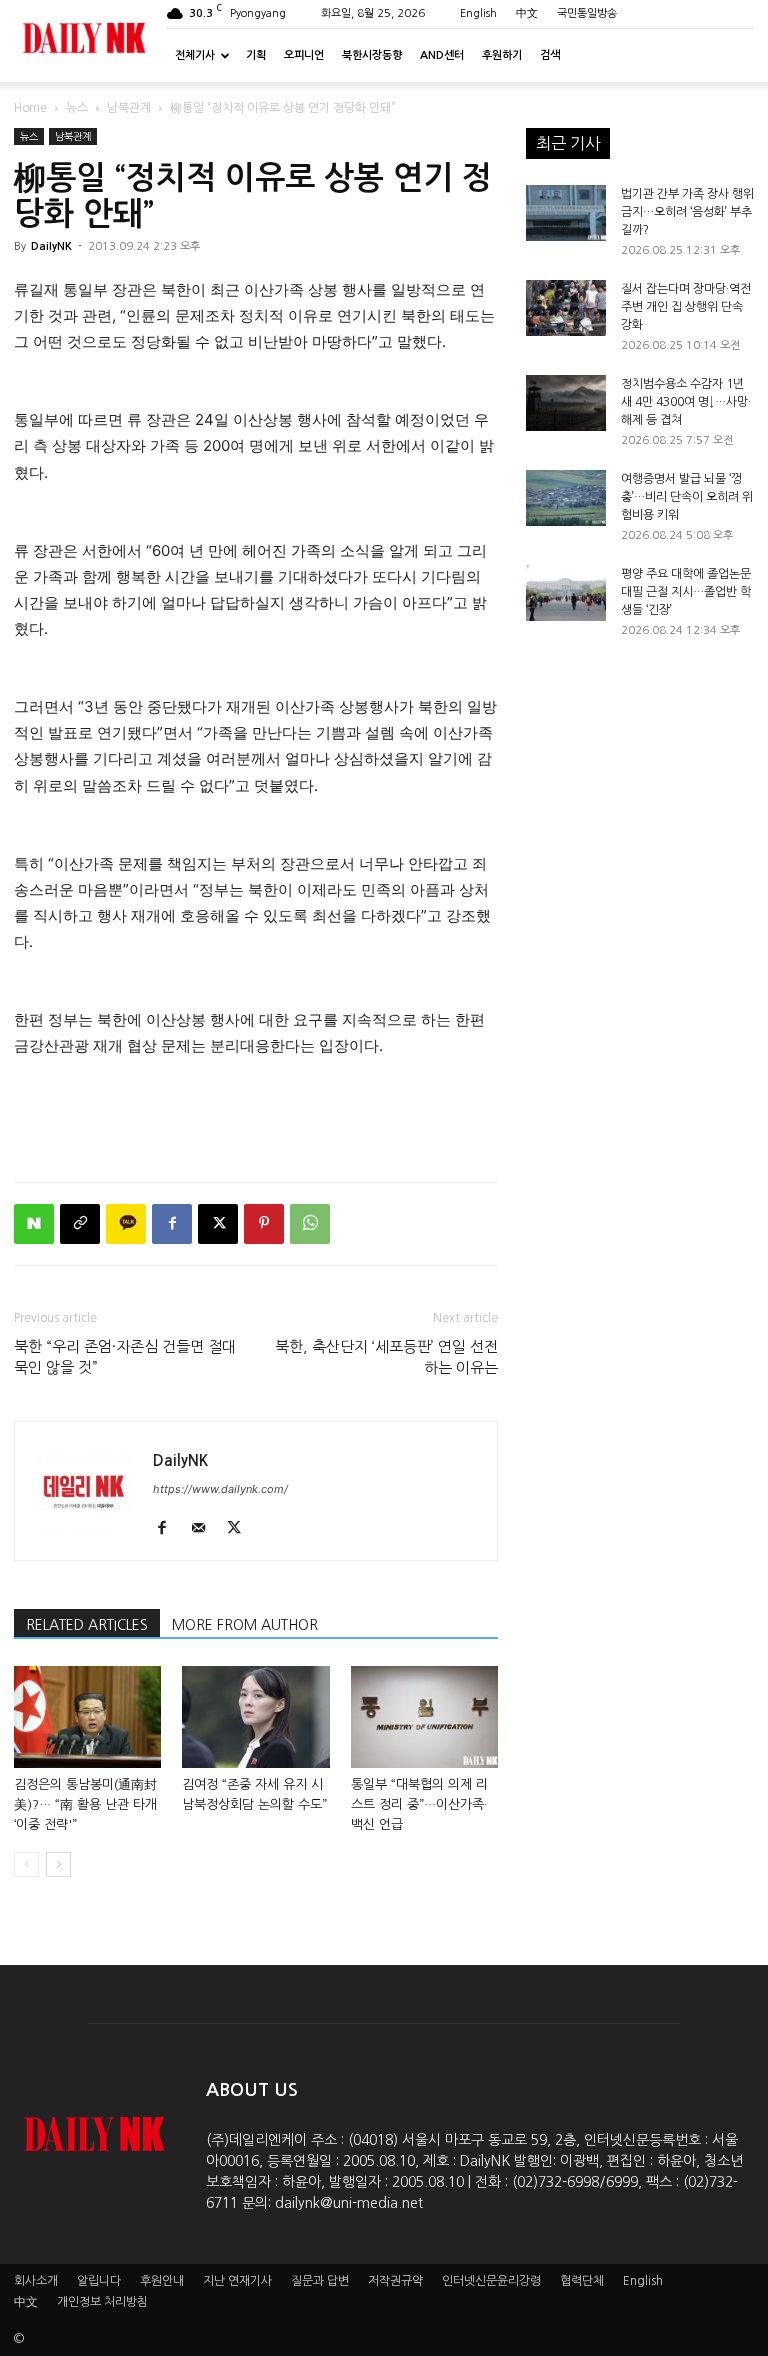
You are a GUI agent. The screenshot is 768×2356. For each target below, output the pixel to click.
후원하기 (502, 55)
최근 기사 (568, 143)
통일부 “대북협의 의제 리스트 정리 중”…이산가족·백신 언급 (419, 1804)
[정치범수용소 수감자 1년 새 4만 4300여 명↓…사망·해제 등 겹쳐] (566, 403)
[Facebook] (172, 1224)
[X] (218, 1224)
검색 (550, 55)
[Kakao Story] (126, 1224)
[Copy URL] (80, 1224)
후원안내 (162, 2281)
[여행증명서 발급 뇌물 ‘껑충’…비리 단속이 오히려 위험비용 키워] (566, 498)
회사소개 (36, 2281)
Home (30, 108)
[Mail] (205, 1529)
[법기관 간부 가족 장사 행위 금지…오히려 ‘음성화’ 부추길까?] (566, 213)
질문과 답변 (320, 2281)
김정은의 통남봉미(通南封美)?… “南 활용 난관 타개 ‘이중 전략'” (85, 1804)
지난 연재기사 (237, 2281)
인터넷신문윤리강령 (491, 2281)
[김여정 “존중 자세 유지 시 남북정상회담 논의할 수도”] (255, 1716)
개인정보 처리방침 (102, 2302)
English (478, 13)
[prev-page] (26, 1864)
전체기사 (195, 55)
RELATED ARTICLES (87, 1625)
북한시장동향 (372, 55)
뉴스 (77, 108)
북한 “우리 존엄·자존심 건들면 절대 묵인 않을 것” (125, 1357)
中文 (527, 13)
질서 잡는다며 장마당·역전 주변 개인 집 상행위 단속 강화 (686, 307)
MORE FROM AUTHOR (245, 1625)
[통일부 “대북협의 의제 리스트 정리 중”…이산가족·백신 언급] (424, 1716)
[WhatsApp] (310, 1224)
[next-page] (58, 1864)
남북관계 (129, 108)
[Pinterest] (264, 1224)
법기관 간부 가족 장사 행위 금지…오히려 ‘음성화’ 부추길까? (687, 212)
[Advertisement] (256, 1115)
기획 (256, 55)
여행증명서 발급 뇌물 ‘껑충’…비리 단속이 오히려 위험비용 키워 (687, 497)
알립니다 (99, 2281)
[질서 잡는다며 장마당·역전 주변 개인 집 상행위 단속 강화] (566, 308)
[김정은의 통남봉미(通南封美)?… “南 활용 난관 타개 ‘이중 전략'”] (87, 1716)
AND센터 (442, 55)
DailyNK (51, 246)
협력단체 (582, 2281)
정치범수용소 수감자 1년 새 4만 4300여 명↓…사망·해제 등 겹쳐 (686, 402)
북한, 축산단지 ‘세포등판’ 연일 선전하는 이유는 (386, 1357)
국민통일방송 (587, 13)
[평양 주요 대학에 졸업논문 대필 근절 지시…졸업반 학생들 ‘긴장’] (566, 593)
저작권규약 (395, 2281)
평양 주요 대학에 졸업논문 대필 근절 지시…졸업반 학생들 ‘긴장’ (686, 592)
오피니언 (304, 55)
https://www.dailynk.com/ (220, 1489)
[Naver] (34, 1224)
